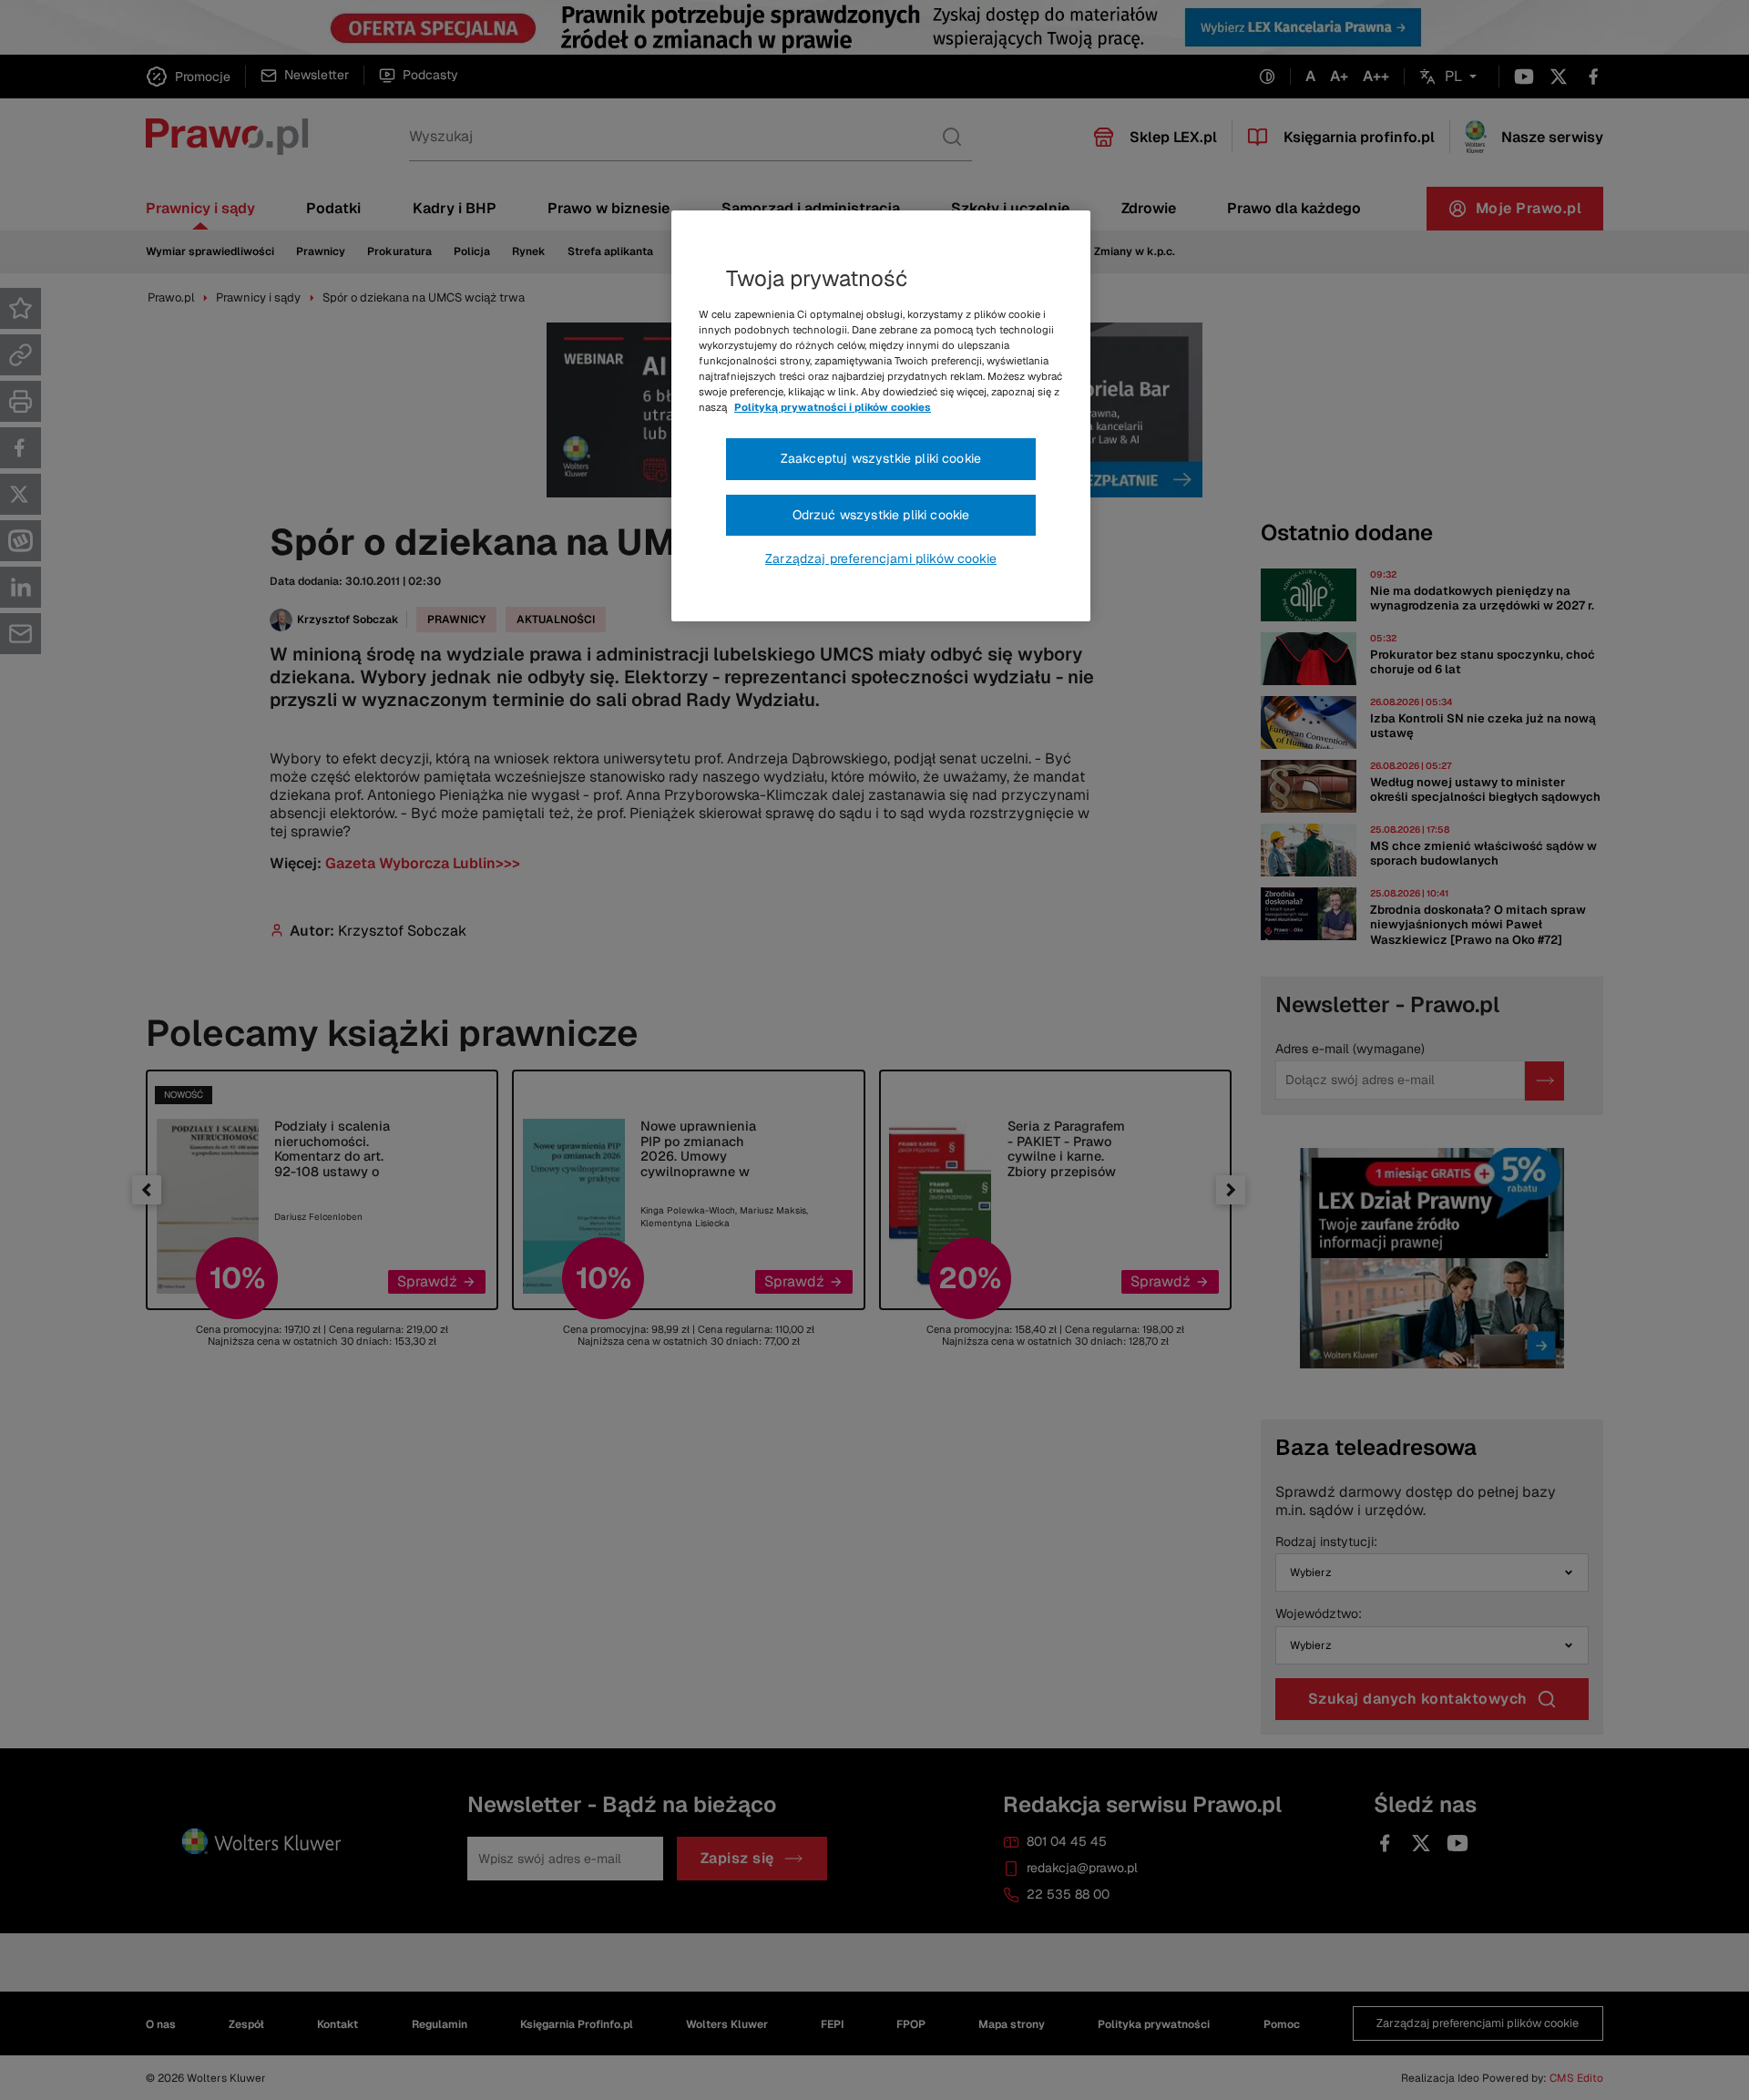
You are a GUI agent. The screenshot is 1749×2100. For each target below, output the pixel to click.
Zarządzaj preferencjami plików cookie (881, 558)
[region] (881, 416)
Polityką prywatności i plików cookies (833, 407)
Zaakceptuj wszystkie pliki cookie (881, 458)
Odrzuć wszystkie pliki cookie (881, 515)
